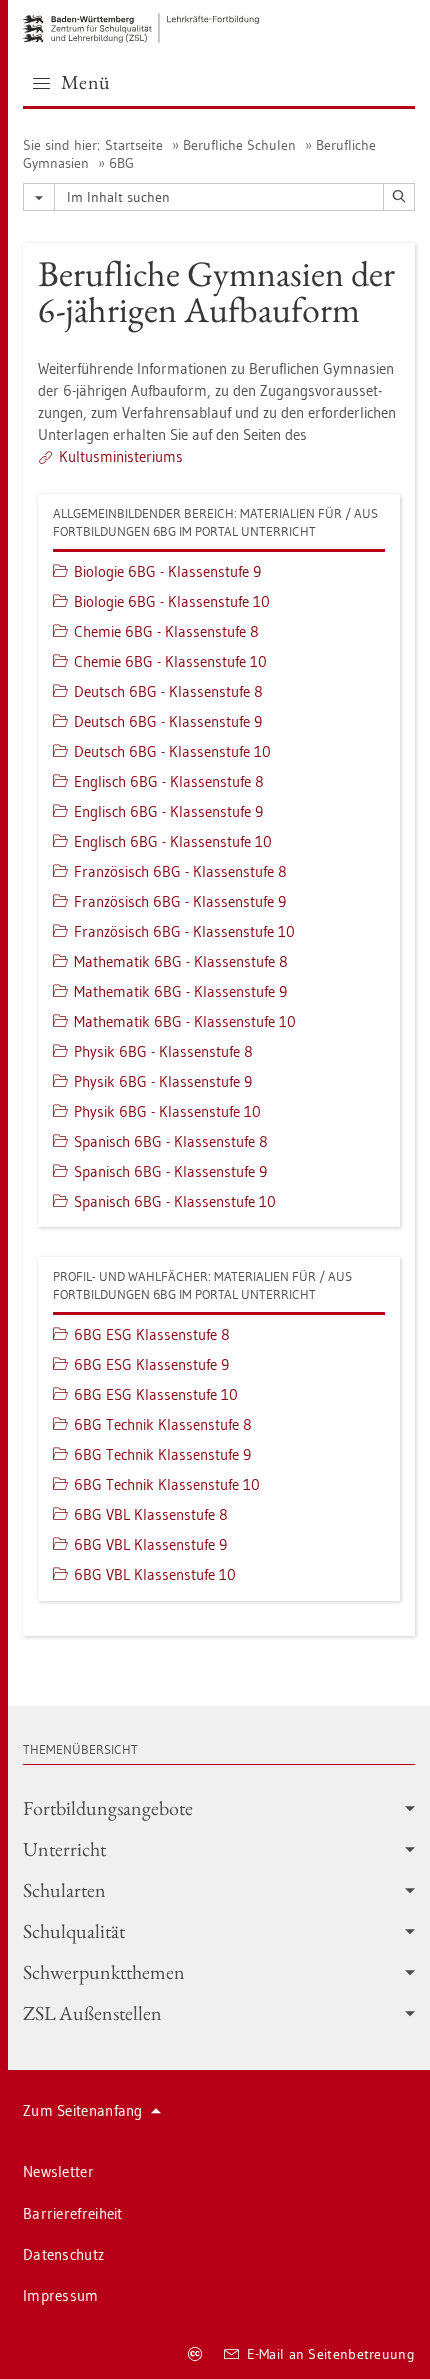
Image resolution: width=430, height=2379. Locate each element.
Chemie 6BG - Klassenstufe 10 (170, 661)
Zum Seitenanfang (83, 2110)
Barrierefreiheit (73, 2213)
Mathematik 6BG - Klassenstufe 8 (181, 961)
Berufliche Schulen (239, 145)
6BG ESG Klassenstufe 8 (152, 1334)
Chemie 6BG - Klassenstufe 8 (166, 631)
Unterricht (64, 1849)
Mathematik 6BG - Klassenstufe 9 (180, 991)
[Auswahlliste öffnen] (39, 197)
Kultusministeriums (121, 456)
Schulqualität (74, 1931)
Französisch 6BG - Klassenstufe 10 (184, 931)
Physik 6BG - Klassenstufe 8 (163, 1051)
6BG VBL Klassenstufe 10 (155, 1574)
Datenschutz (63, 2254)
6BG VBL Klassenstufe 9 (150, 1544)
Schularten (64, 1890)
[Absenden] (399, 197)
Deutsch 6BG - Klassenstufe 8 (168, 691)
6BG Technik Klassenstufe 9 (162, 1454)
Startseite (134, 145)
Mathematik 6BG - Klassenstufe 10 (185, 1021)
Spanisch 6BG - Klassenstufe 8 (171, 1141)
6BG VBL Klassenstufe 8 (151, 1514)
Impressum (61, 2295)
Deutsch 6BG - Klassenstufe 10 (172, 751)
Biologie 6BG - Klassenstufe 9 (167, 571)
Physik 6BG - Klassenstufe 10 (167, 1111)
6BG (121, 163)
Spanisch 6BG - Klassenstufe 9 (170, 1171)
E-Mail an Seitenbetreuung (331, 2354)
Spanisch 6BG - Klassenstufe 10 (175, 1201)
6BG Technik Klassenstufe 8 (163, 1424)
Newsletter (58, 2171)
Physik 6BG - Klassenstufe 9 (163, 1081)
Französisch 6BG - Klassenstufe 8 (180, 871)
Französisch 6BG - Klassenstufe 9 (180, 901)
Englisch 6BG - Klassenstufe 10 (173, 841)
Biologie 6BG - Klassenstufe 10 (172, 601)
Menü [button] (86, 82)
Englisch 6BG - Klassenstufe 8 (169, 781)
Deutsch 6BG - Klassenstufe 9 (168, 721)
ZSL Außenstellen (92, 2013)
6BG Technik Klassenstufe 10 (167, 1484)
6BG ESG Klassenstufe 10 (156, 1394)
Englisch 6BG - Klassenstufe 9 (168, 811)
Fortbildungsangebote (108, 1808)
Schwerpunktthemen (104, 1972)
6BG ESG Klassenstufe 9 (151, 1364)
